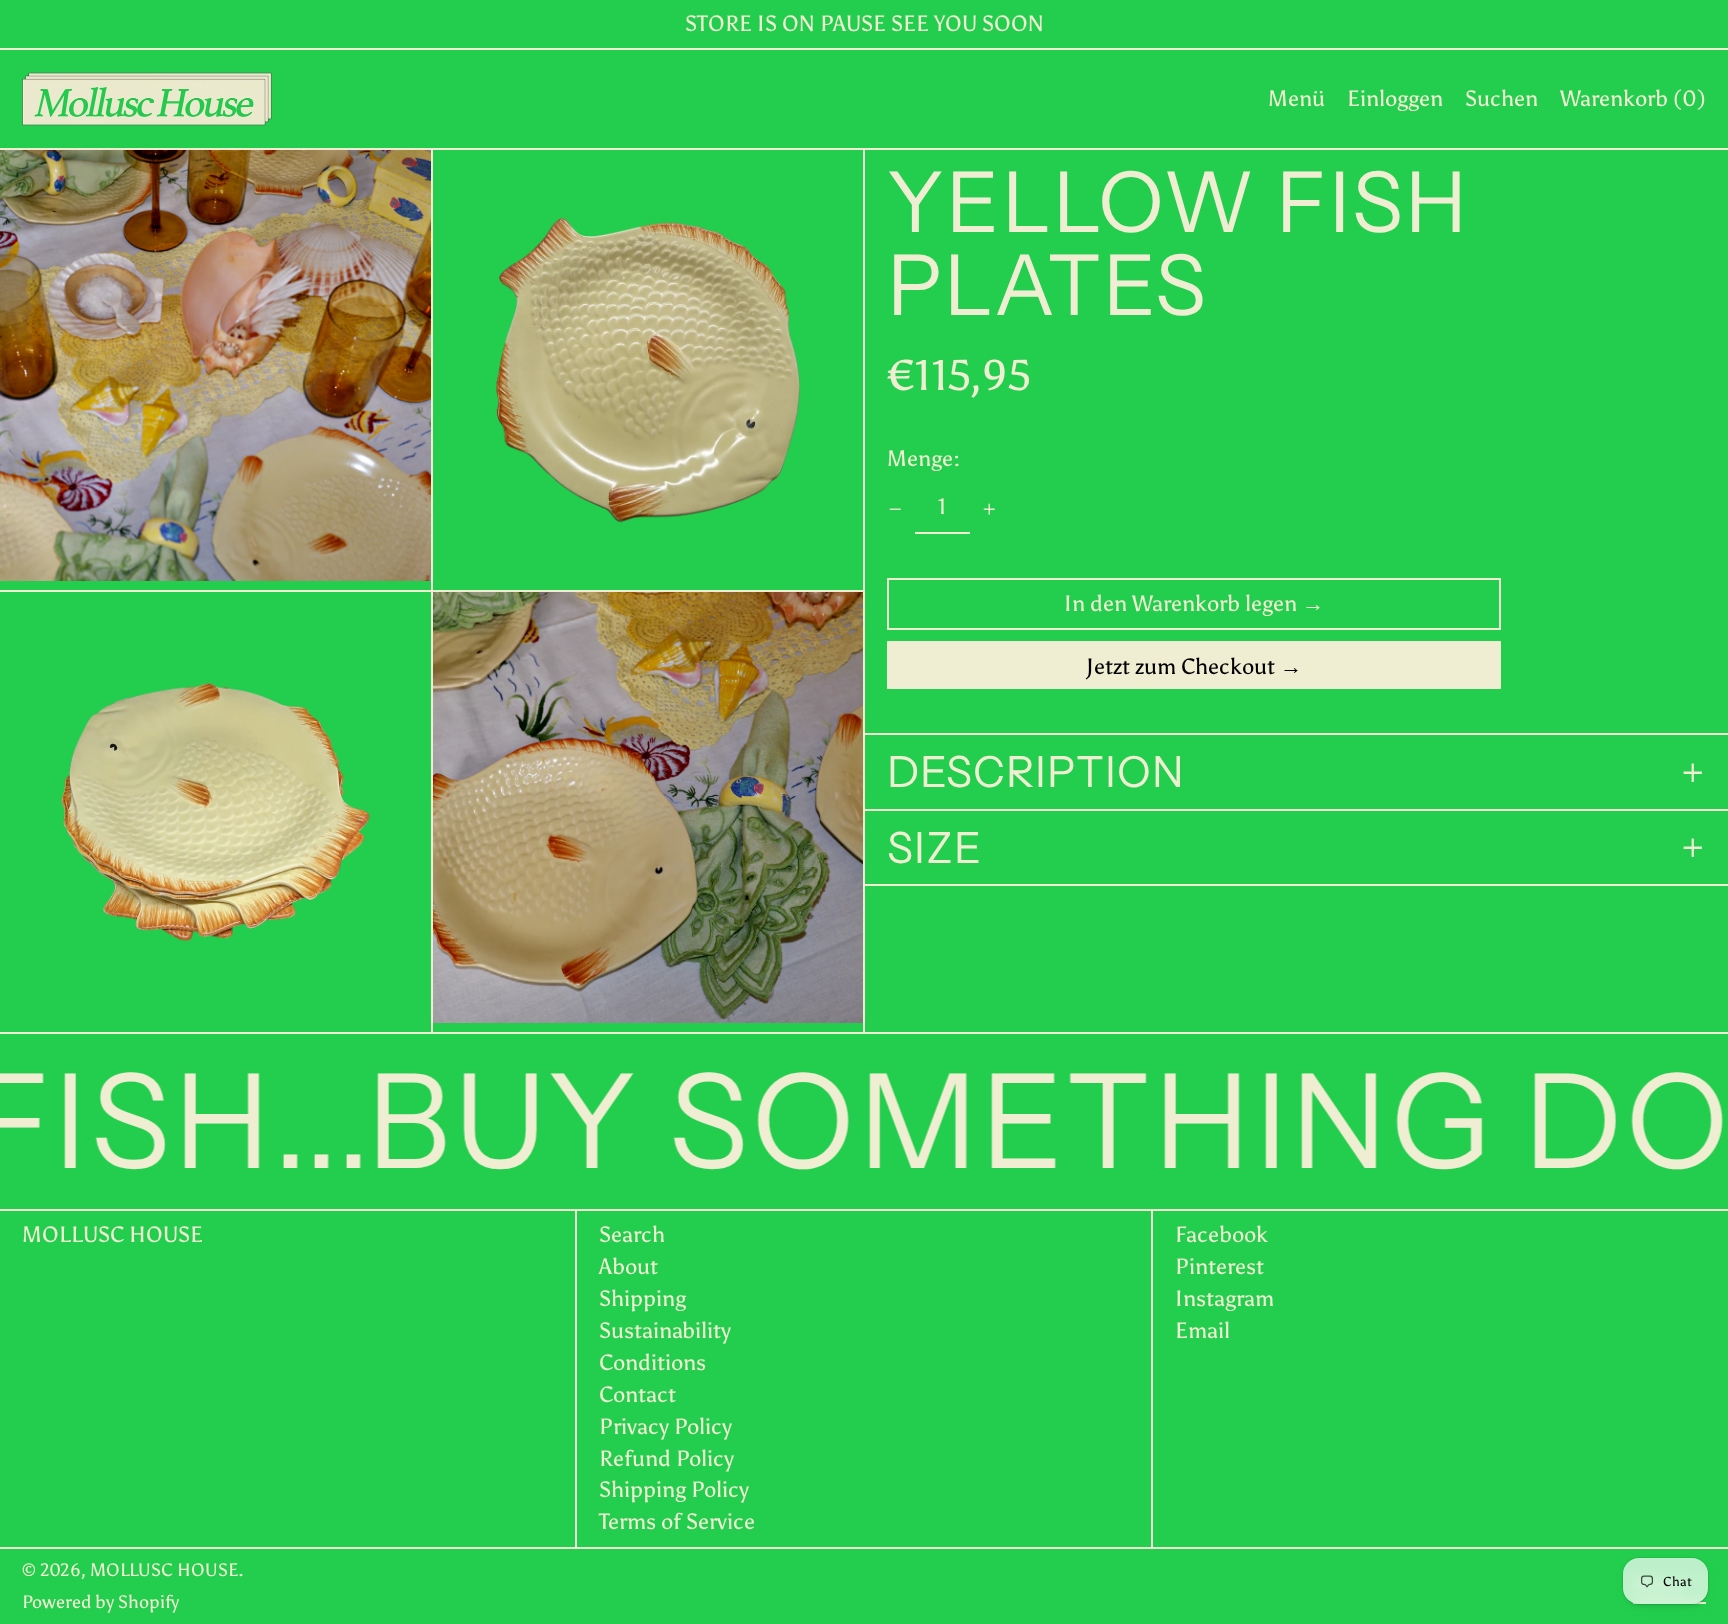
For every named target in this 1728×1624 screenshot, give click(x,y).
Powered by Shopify (100, 1602)
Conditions (652, 1362)
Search (632, 1234)
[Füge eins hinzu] (989, 509)
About (628, 1266)
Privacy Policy (665, 1426)
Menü (1296, 98)
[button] (1501, 99)
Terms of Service (677, 1521)
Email (1202, 1331)
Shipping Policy (674, 1489)
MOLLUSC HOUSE (112, 1234)
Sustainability (665, 1330)
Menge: (923, 458)
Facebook (1221, 1235)
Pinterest (1219, 1267)
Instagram (1224, 1299)
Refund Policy (666, 1458)
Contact (637, 1394)
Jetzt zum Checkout (1180, 667)
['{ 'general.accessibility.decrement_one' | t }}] (895, 509)
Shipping (642, 1298)
